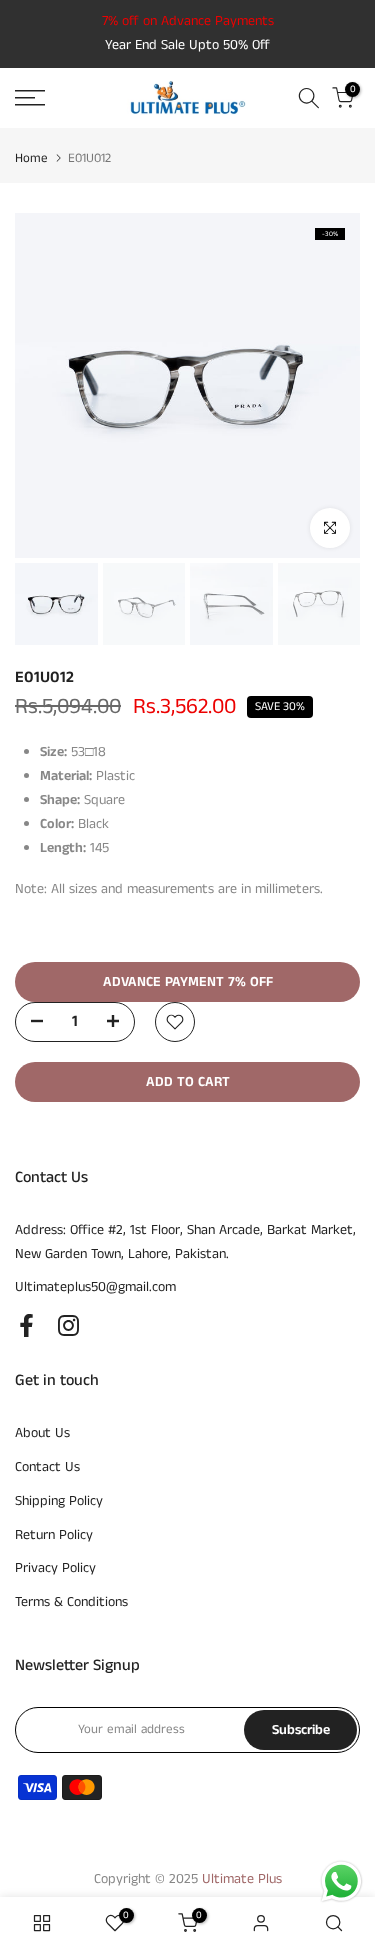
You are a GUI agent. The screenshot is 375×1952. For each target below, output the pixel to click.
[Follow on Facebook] (26, 1325)
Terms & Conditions (71, 1602)
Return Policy (54, 1535)
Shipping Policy (59, 1501)
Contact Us (47, 1467)
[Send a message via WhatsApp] (341, 1881)
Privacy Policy (55, 1568)
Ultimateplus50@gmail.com (95, 1287)
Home (31, 158)
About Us (42, 1433)
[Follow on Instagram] (68, 1325)
